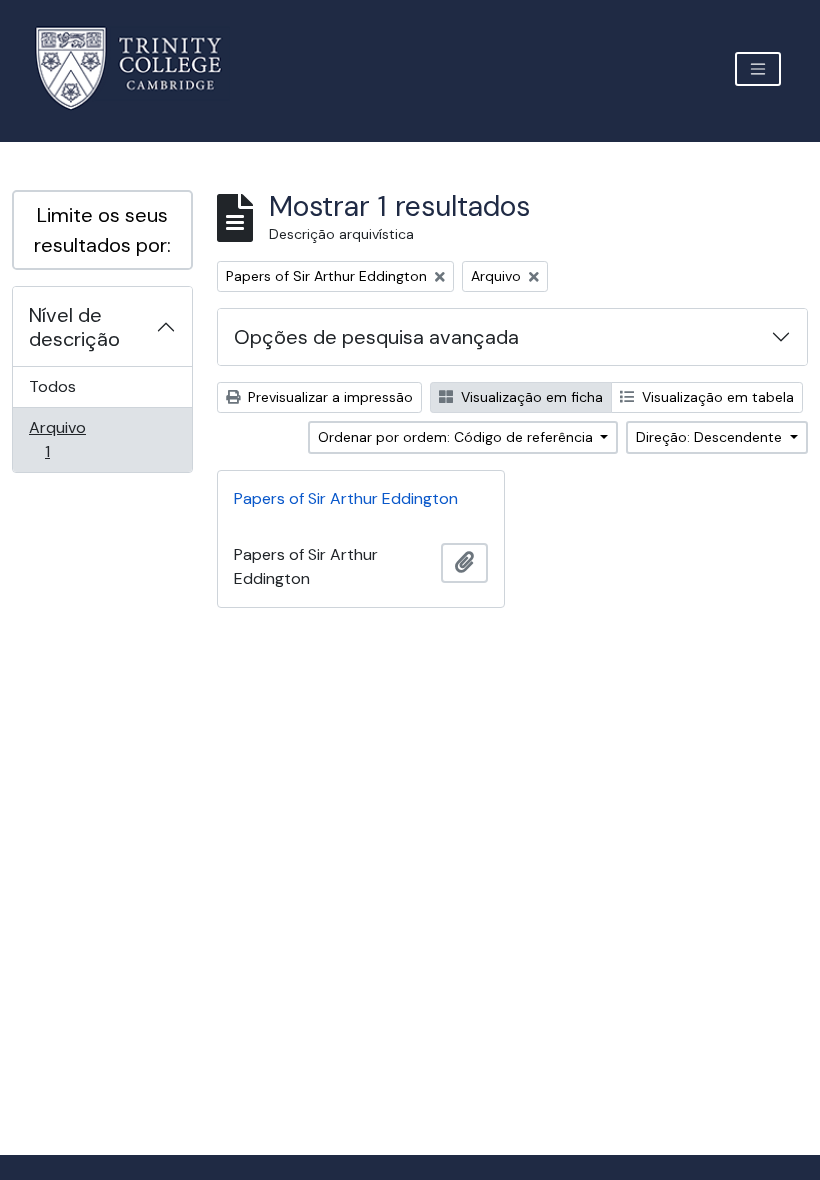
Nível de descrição (74, 327)
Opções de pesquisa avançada (376, 337)
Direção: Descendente (711, 437)
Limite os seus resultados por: (102, 230)
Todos (52, 386)
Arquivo (75, 439)
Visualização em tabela (716, 397)
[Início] (140, 68)
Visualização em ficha (530, 397)
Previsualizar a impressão (328, 397)
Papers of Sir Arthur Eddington (346, 498)
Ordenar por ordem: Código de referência (457, 437)
